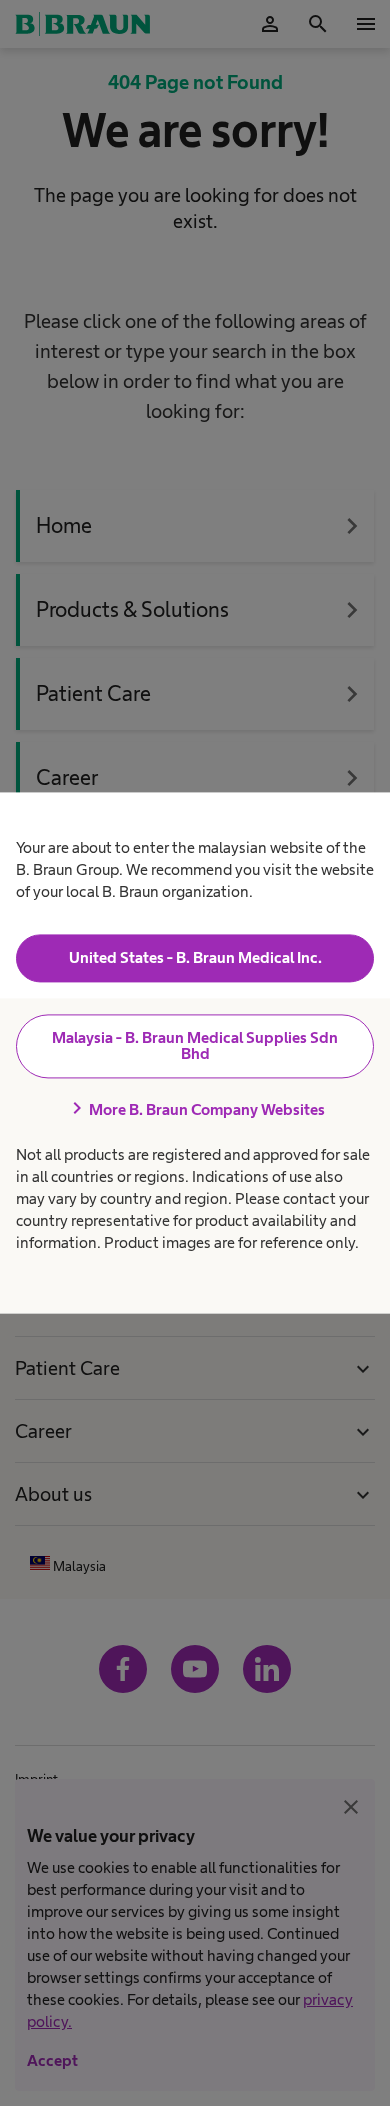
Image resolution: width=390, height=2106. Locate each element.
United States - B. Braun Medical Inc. (195, 957)
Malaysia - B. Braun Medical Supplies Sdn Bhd (195, 1045)
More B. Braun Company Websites (195, 1109)
